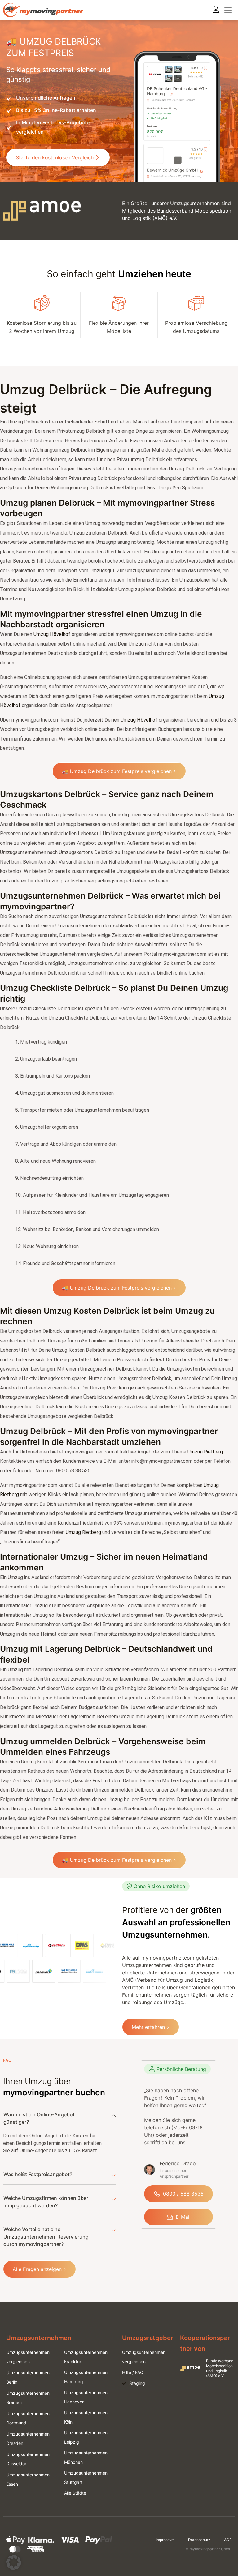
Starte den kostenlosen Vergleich (55, 157)
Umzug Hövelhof (52, 634)
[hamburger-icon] (228, 10)
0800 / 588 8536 (183, 2194)
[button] (14, 2562)
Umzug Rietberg (205, 1452)
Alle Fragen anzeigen (37, 2269)
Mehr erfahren (148, 2027)
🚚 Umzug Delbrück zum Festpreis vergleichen (117, 771)
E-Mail (183, 2217)
